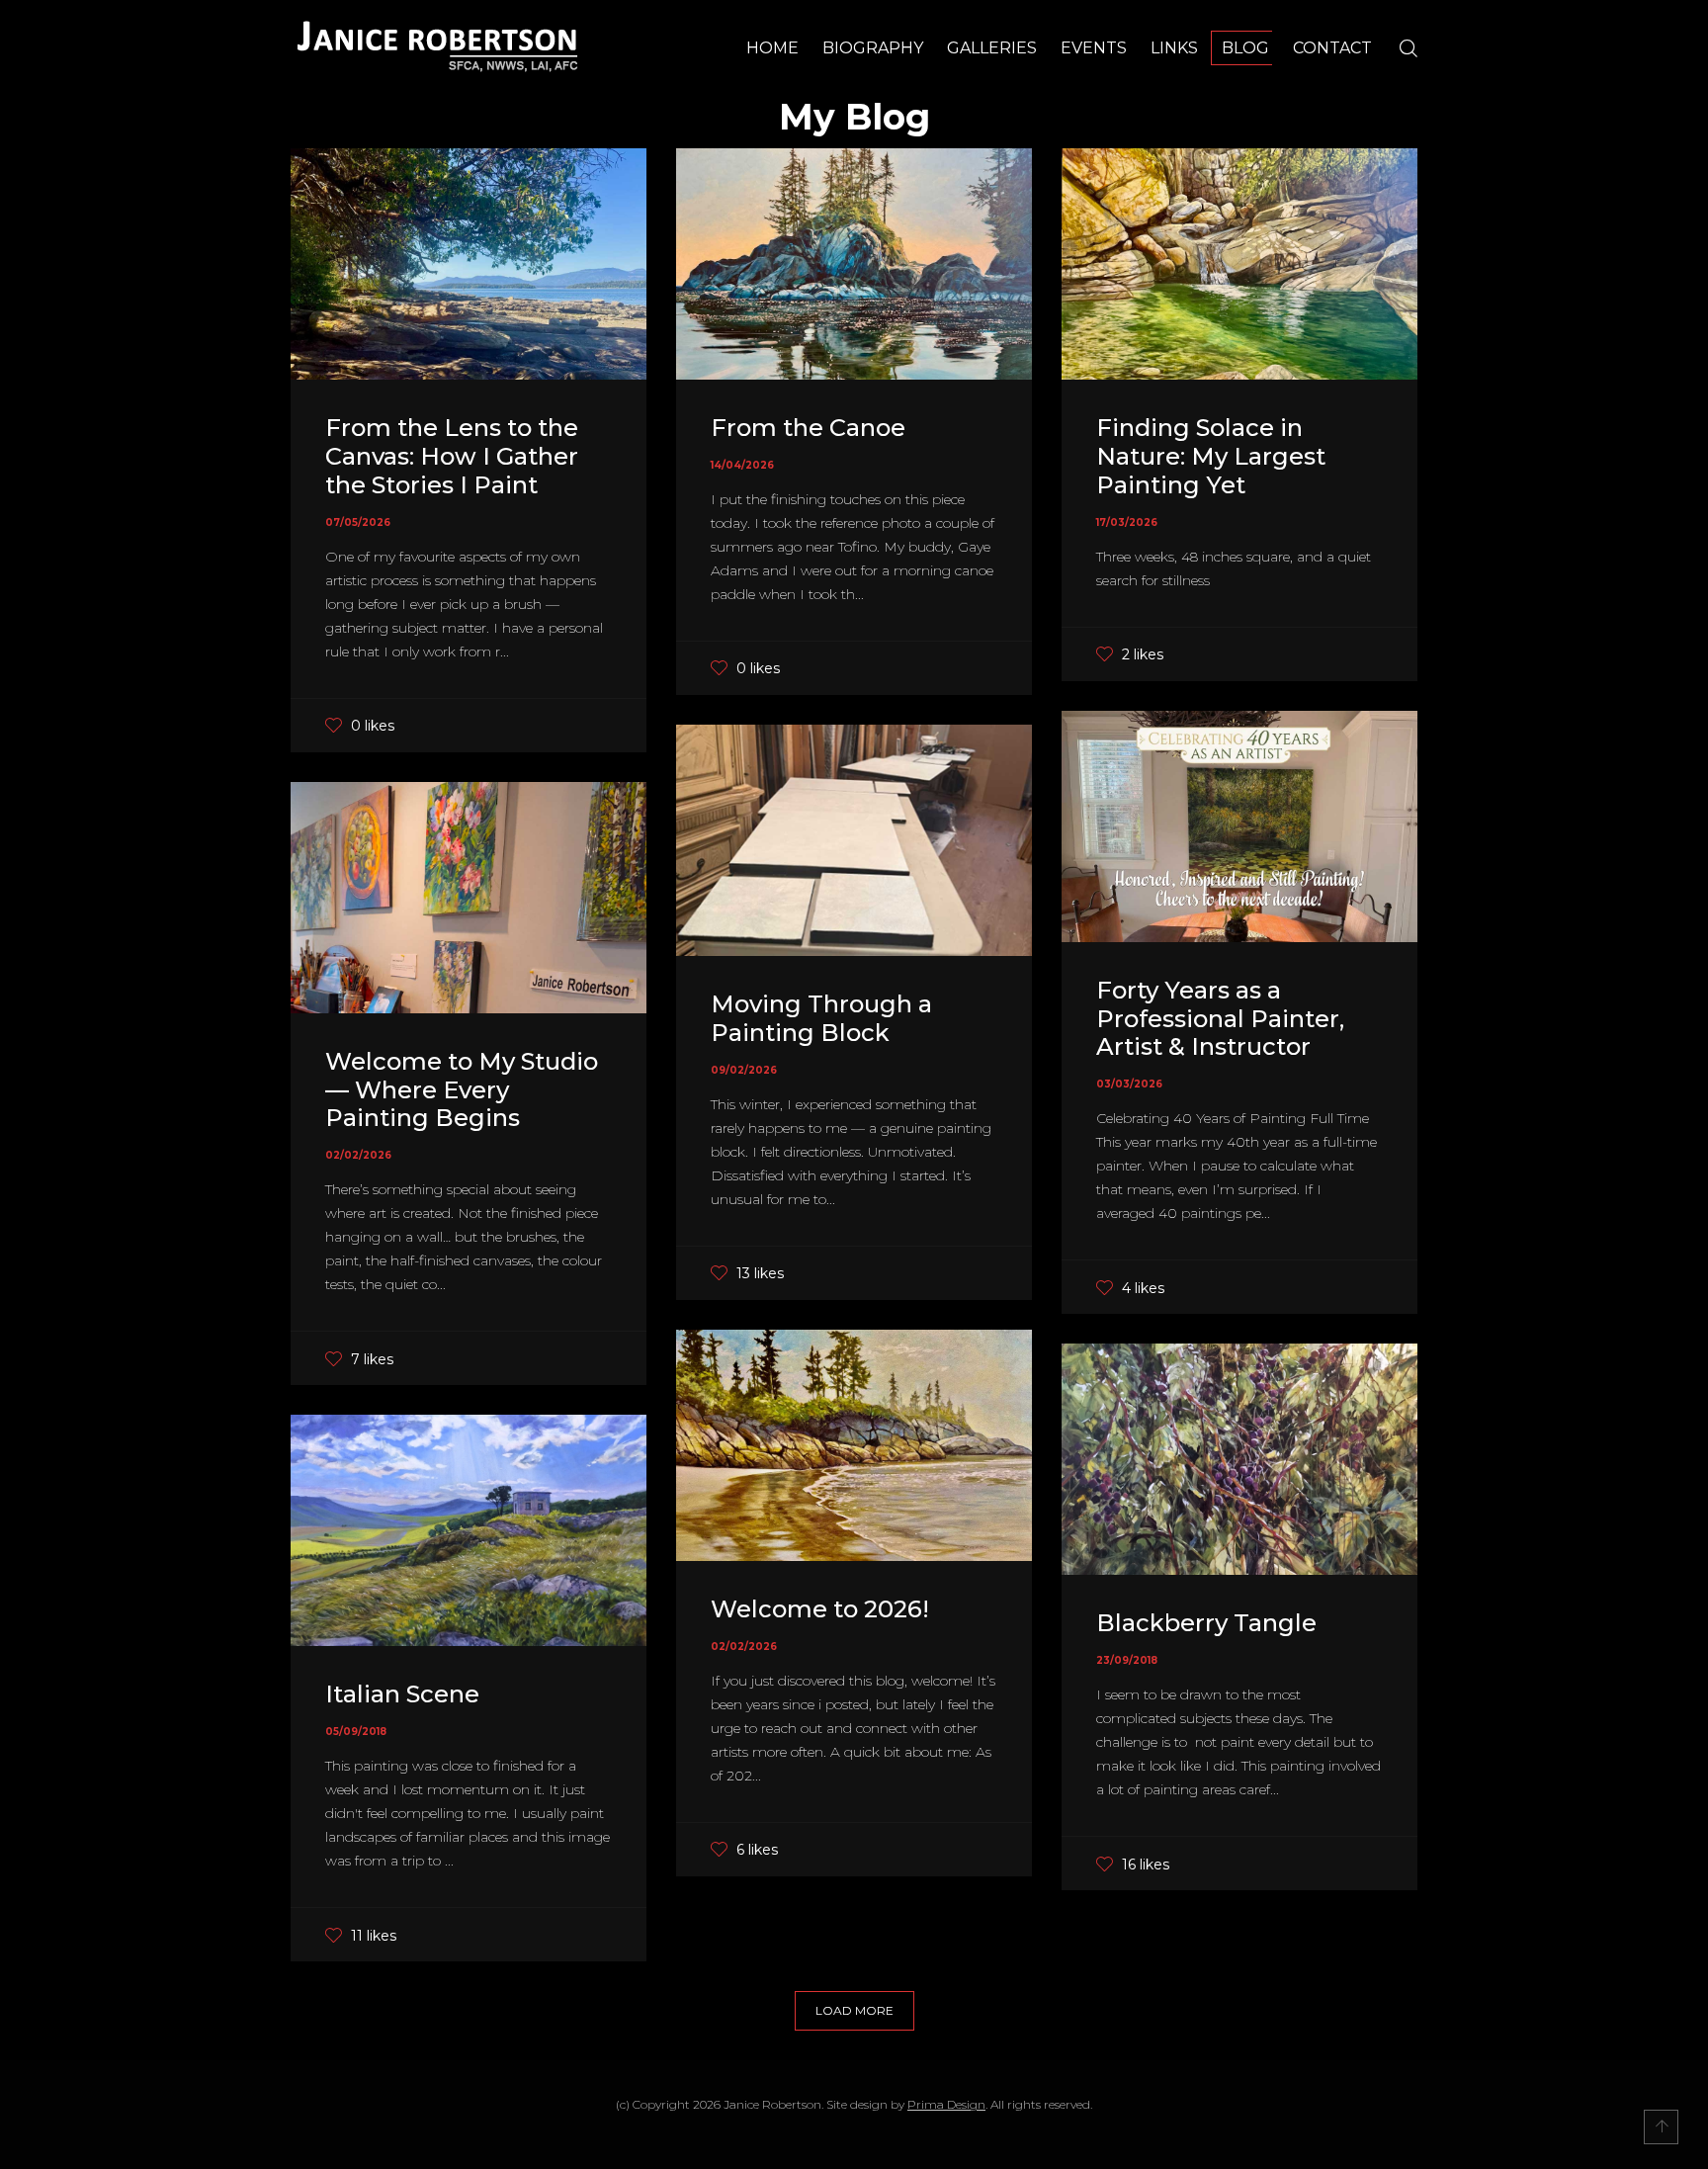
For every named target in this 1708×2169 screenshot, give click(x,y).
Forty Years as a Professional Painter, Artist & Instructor (1220, 1019)
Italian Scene (402, 1694)
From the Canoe (808, 428)
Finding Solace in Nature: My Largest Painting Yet (1211, 456)
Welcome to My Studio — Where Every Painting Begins (462, 1090)
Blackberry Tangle (1206, 1623)
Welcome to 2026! (820, 1609)
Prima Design (946, 2104)
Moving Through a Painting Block (821, 1018)
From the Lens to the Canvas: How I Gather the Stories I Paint (452, 456)
